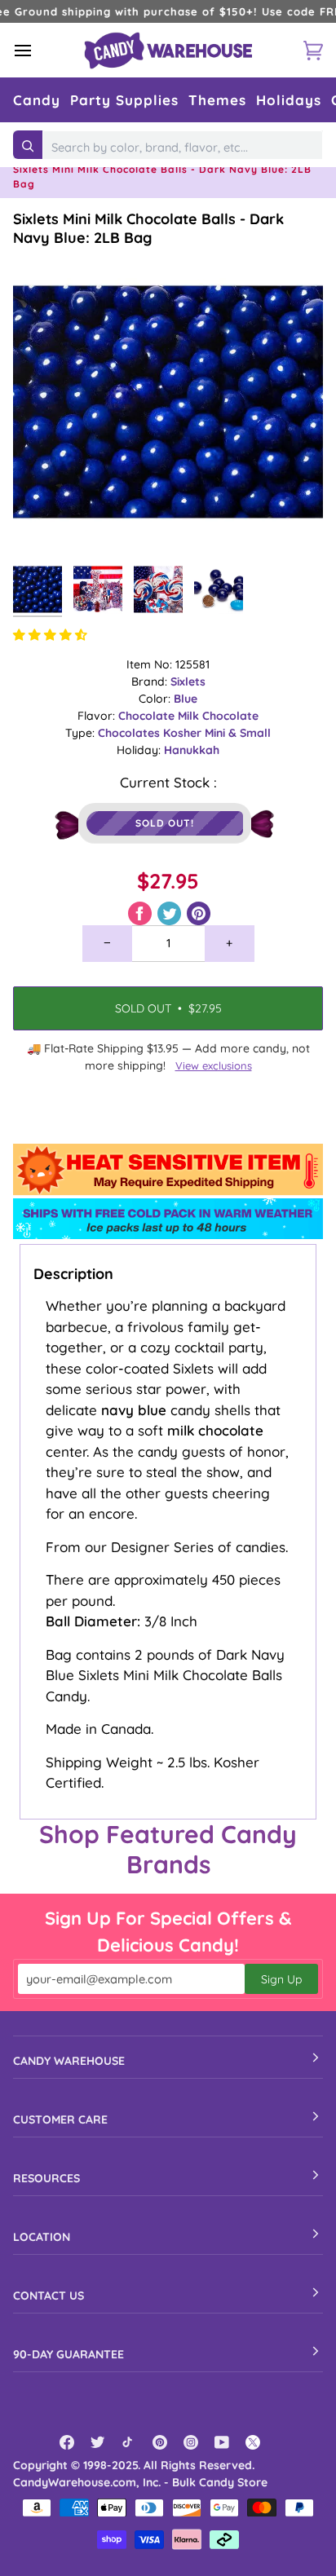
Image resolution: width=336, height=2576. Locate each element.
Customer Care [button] (60, 2119)
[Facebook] (67, 2442)
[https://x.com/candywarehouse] (253, 2442)
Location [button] (42, 2237)
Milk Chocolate (218, 716)
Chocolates (130, 733)
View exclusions (214, 1065)
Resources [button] (46, 2178)
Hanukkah (192, 750)
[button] (37, 100)
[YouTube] (222, 2442)
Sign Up (281, 1979)
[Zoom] (44, 526)
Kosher (184, 733)
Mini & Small (238, 733)
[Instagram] (191, 2442)
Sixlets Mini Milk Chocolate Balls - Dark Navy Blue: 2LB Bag (148, 228)
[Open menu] (38, 50)
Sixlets (188, 681)
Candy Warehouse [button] (69, 2061)
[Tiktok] (129, 2442)
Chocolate (148, 716)
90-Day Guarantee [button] (69, 2354)
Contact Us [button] (49, 2296)
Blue (186, 699)
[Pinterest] (160, 2442)
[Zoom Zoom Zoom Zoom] (168, 402)
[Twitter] (98, 2442)
